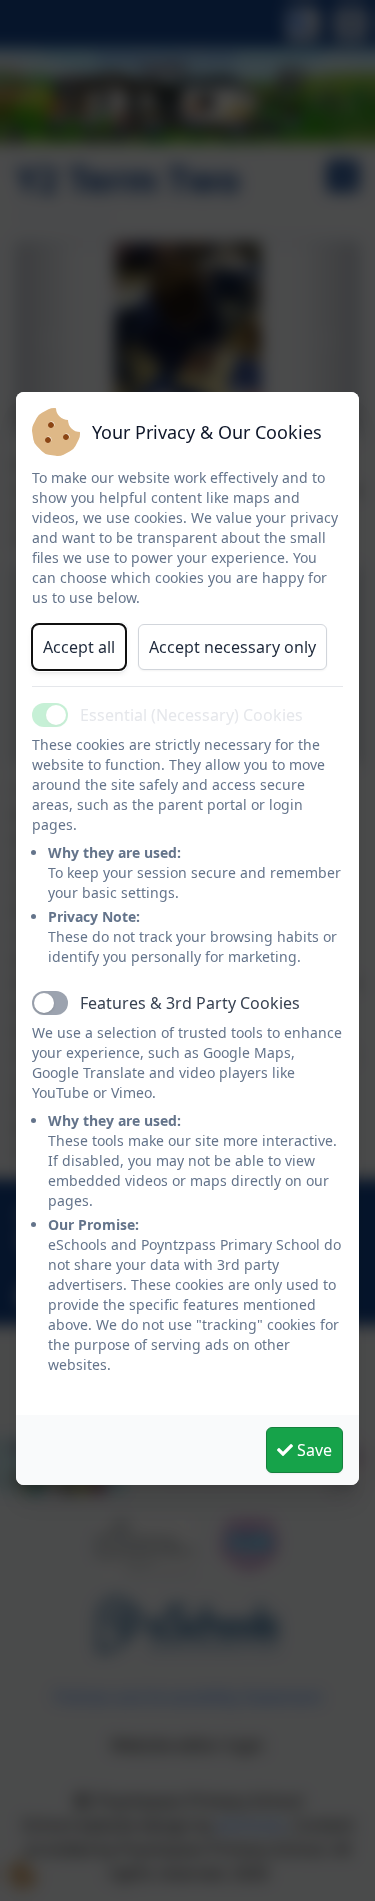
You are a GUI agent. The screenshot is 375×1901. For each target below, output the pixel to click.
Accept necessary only (232, 647)
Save (312, 1450)
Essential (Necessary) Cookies (191, 715)
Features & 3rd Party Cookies (190, 1003)
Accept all (79, 647)
